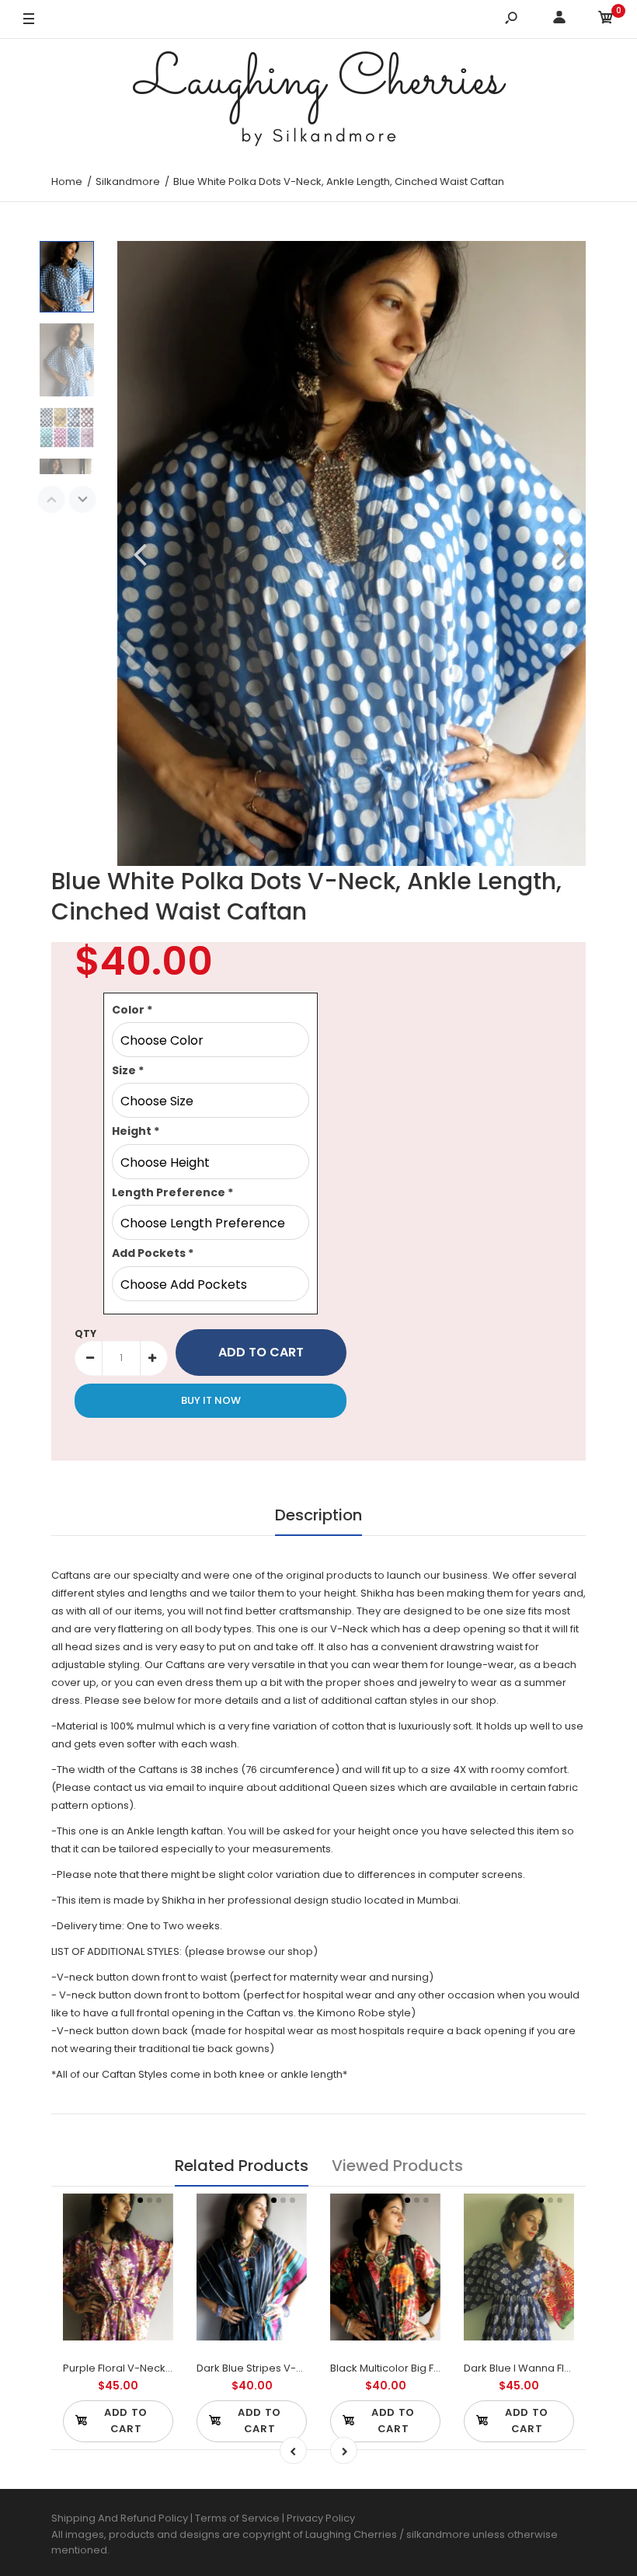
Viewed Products (397, 2166)
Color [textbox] (132, 1010)
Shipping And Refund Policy (120, 2518)
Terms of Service (238, 2518)
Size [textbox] (128, 1070)
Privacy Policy (321, 2518)
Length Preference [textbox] (172, 1192)
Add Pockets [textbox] (153, 1253)
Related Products (242, 2166)
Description (318, 1515)
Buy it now (211, 1400)
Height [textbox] (136, 1131)
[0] (606, 20)
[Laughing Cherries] (318, 101)
